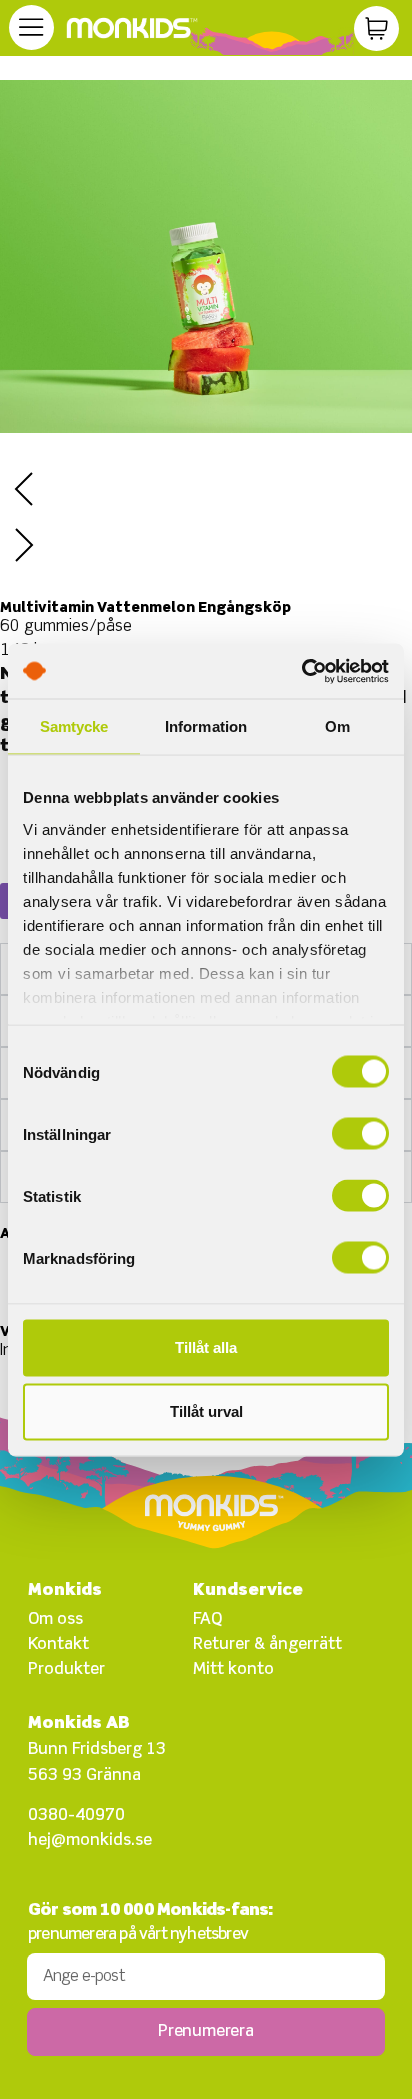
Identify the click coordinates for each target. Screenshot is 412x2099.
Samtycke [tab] (74, 726)
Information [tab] (206, 726)
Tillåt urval (206, 1411)
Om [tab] (337, 726)
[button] (206, 493)
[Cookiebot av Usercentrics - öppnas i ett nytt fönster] (301, 671)
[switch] (360, 1134)
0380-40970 (76, 1816)
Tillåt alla (206, 1347)
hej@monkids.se (90, 1841)
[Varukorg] (376, 28)
